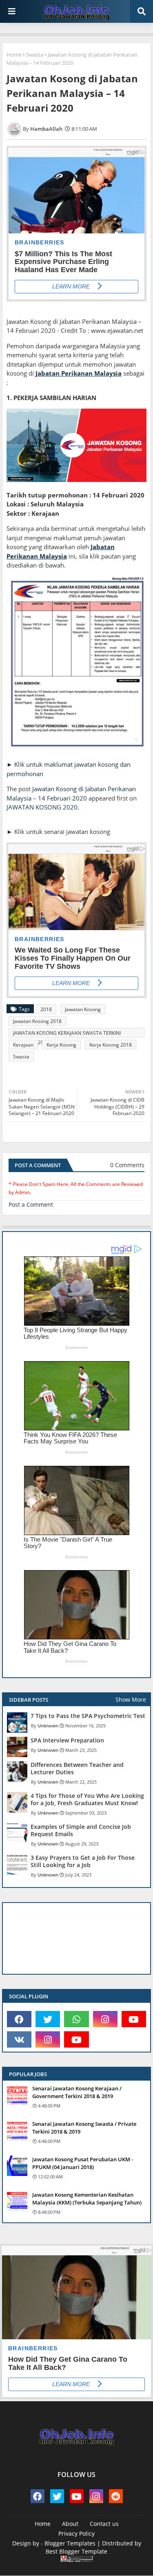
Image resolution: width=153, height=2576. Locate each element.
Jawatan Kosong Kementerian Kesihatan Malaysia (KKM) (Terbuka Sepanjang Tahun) (87, 2198)
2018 (46, 1009)
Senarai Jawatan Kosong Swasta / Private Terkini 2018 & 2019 (84, 2127)
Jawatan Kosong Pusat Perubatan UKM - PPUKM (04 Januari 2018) (83, 2163)
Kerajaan (23, 1045)
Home (14, 55)
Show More (131, 1699)
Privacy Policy (76, 2533)
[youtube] (134, 2019)
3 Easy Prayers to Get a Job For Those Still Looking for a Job (83, 1861)
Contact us (104, 2524)
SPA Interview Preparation (67, 1740)
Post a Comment (31, 1204)
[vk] (19, 2039)
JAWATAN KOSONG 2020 (42, 807)
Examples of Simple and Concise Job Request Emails (81, 1830)
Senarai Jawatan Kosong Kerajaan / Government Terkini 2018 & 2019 (77, 2092)
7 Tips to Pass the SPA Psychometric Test (88, 1716)
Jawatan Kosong (83, 1009)
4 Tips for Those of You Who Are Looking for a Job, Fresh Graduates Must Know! (87, 1799)
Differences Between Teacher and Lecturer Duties (77, 1769)
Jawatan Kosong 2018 (37, 1021)
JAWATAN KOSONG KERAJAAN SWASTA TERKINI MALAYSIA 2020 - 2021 (67, 1034)
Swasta (35, 55)
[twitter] (48, 2019)
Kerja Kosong (61, 1045)
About (70, 2524)
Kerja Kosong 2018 (111, 1045)
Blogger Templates (70, 2543)
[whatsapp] (76, 2019)
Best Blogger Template (76, 2551)
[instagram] (105, 2019)
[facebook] (19, 2019)
